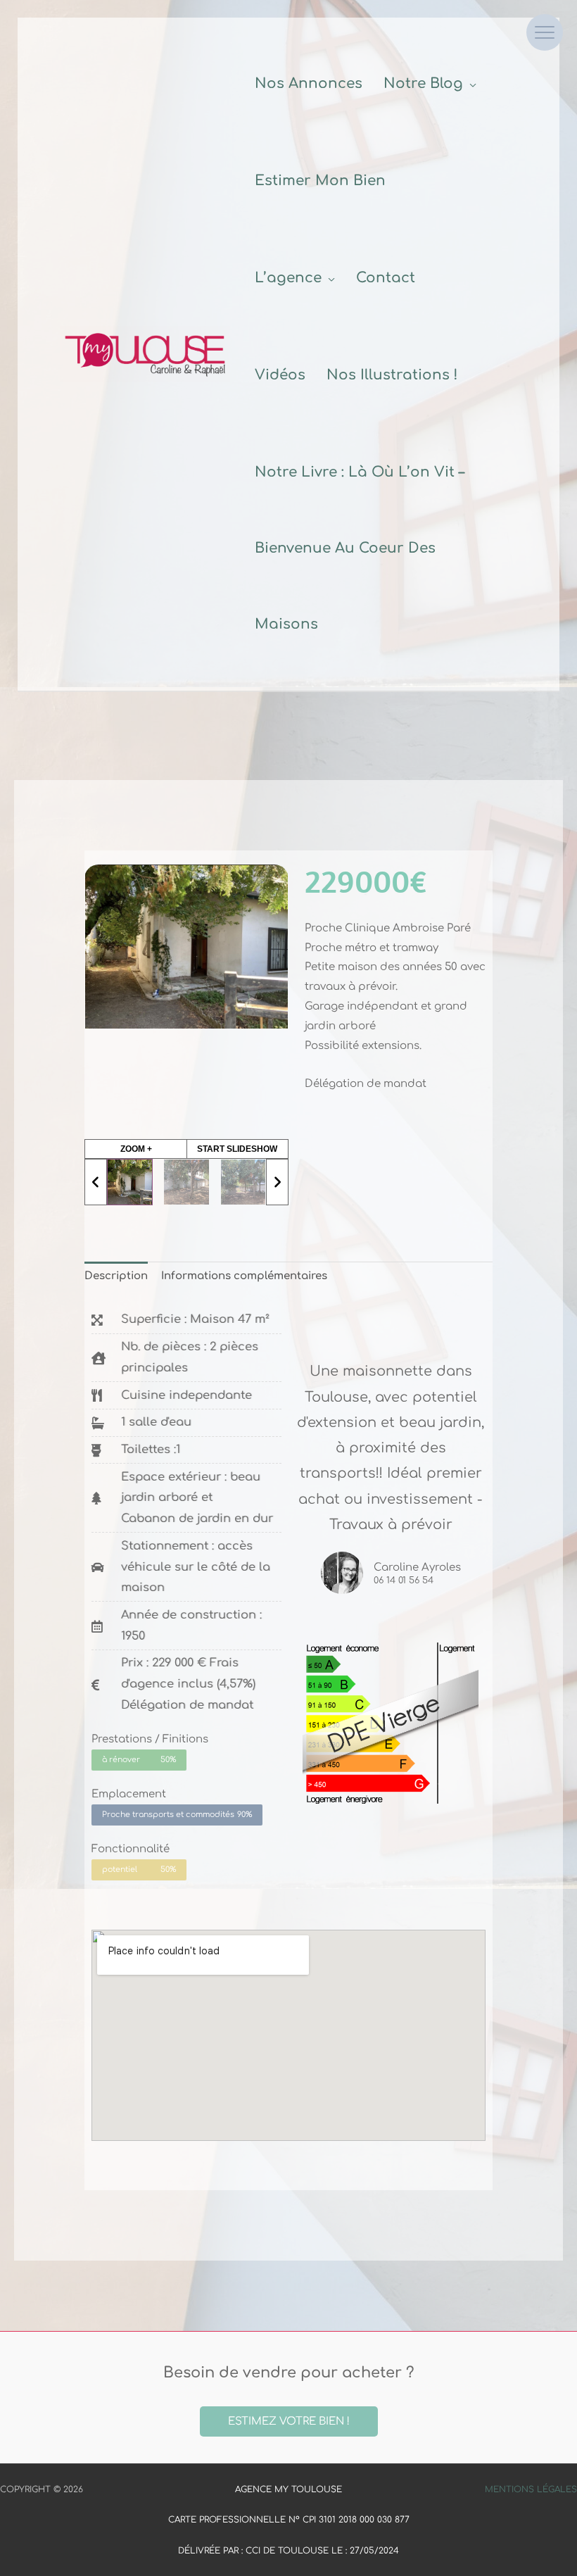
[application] (470, 83)
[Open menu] (545, 32)
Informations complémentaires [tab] (244, 1276)
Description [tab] (116, 1276)
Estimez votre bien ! (289, 2421)
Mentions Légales (531, 2489)
